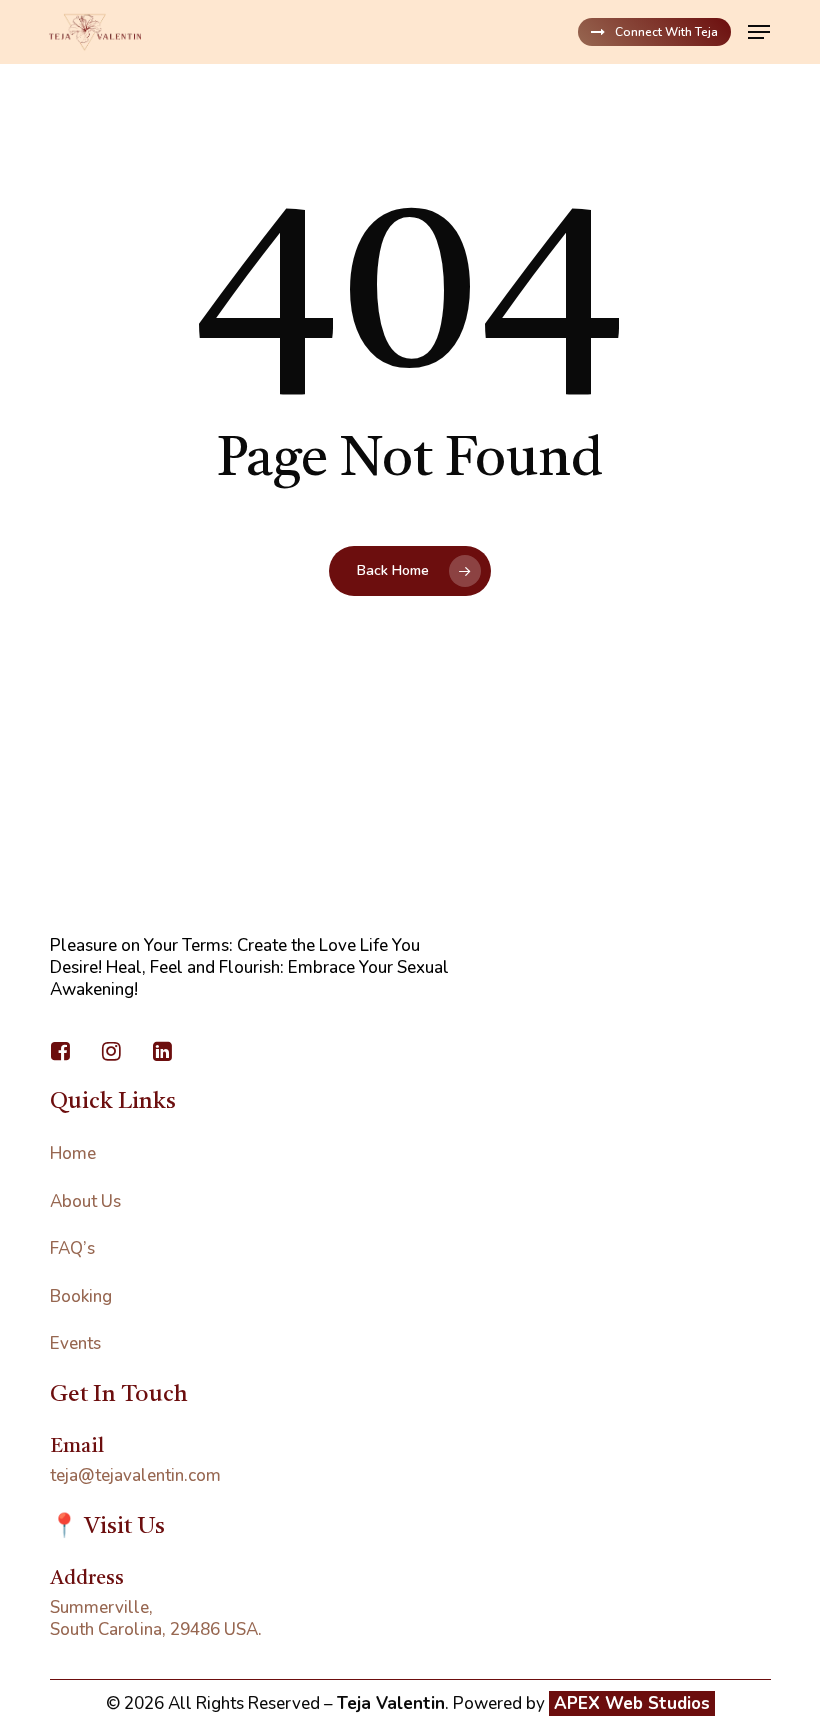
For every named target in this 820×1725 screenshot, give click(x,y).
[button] (759, 32)
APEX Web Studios (632, 1703)
